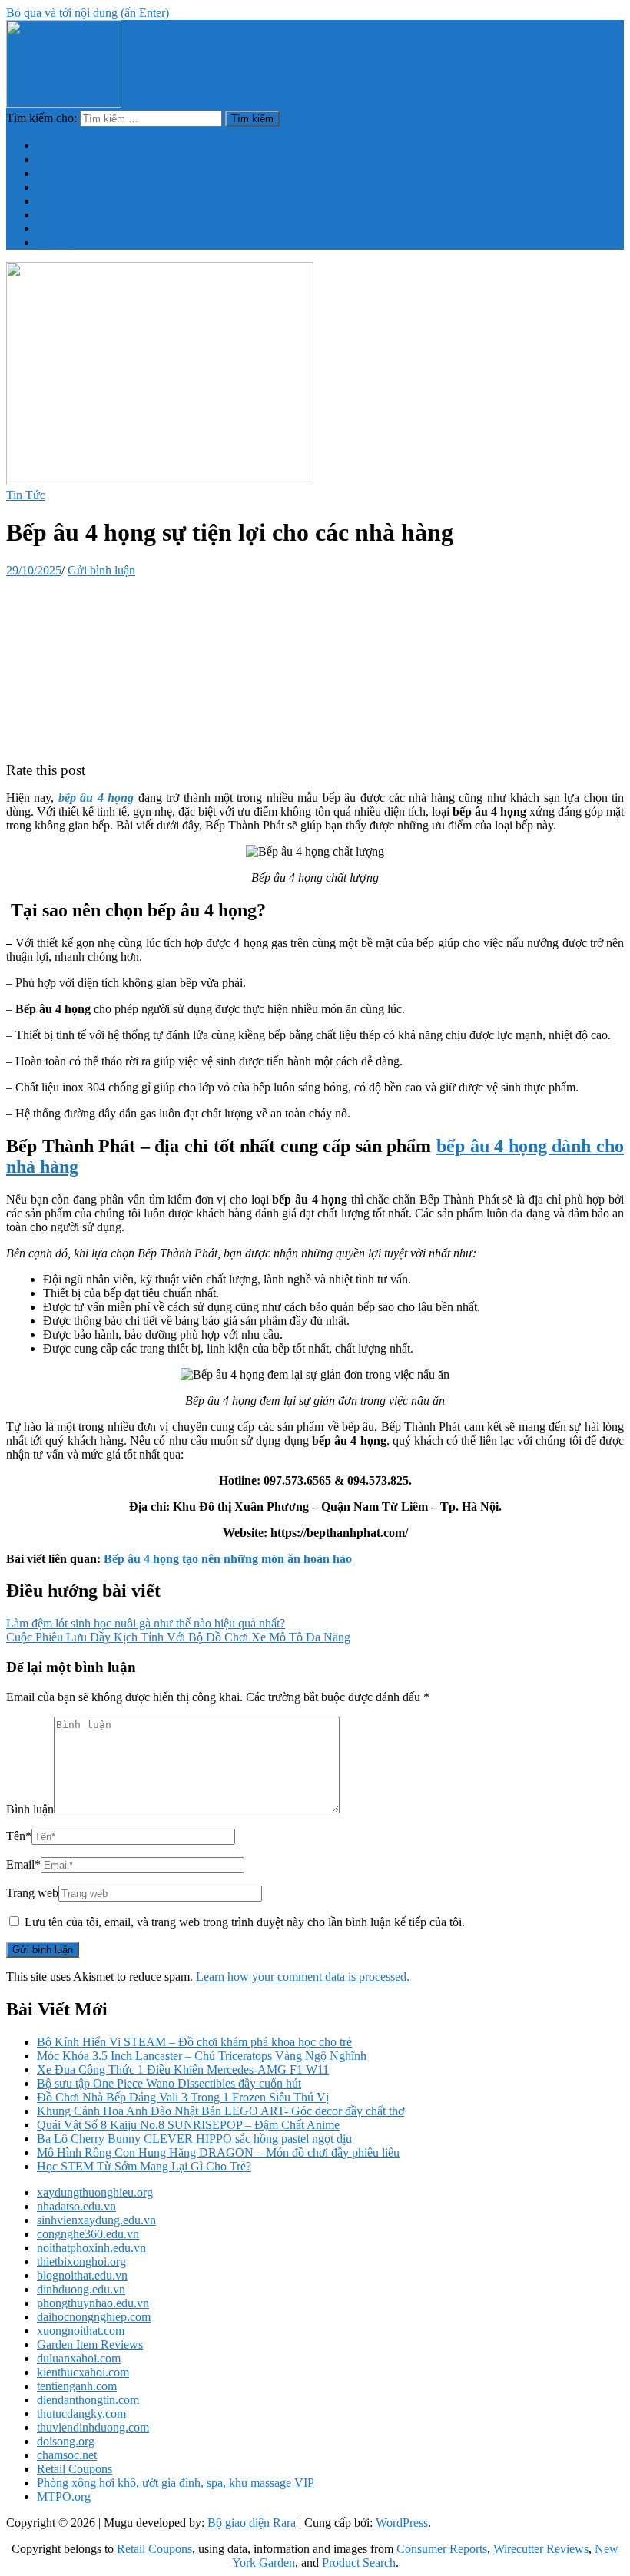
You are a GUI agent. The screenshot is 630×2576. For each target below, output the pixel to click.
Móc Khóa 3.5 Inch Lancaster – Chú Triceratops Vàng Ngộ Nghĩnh (202, 2056)
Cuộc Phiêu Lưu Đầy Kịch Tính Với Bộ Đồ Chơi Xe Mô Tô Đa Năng (178, 1637)
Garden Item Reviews (90, 2344)
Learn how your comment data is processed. (303, 1977)
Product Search (359, 2563)
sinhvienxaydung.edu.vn (96, 2220)
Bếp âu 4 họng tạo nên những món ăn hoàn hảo (228, 1559)
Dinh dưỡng (66, 173)
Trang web (32, 1893)
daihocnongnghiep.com (94, 2317)
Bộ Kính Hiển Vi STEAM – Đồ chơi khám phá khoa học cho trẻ (194, 2042)
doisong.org (66, 2441)
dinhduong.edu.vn (81, 2289)
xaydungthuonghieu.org (95, 2192)
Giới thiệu (61, 159)
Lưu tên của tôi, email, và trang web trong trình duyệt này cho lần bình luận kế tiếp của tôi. (245, 1922)
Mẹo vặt (57, 228)
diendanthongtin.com (88, 2400)
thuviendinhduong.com (93, 2427)
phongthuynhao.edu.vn (93, 2303)
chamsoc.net (67, 2455)
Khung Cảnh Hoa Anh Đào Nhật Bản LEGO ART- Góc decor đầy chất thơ (220, 2111)
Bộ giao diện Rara (252, 2523)
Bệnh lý (56, 201)
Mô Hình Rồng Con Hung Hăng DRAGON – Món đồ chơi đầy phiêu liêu (218, 2152)
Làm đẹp (58, 215)
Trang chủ (61, 146)
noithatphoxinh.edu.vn (91, 2248)
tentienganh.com (77, 2386)
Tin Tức (56, 242)
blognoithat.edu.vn (82, 2275)
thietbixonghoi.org (81, 2261)
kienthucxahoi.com (83, 2372)
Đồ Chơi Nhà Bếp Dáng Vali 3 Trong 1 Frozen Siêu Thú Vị (183, 2097)
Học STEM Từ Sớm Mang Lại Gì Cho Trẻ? (144, 2166)
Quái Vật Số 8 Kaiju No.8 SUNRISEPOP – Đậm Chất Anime (188, 2125)
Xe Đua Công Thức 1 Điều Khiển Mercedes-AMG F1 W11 (183, 2069)
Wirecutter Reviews (541, 2549)
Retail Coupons (75, 2469)
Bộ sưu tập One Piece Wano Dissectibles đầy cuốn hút (169, 2083)
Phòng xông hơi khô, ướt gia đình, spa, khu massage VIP (176, 2483)
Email (23, 1864)
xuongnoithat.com (81, 2331)
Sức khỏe (60, 187)
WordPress (402, 2523)
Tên (19, 1836)
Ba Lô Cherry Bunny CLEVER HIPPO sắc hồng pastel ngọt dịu (194, 2139)
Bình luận (30, 1809)
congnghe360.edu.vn (88, 2234)
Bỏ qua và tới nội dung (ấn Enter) (88, 13)
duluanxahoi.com (79, 2358)
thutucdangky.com (81, 2414)
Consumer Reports (442, 2549)
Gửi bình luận (101, 570)
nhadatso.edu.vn (76, 2206)
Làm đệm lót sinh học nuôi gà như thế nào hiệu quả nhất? (146, 1623)
